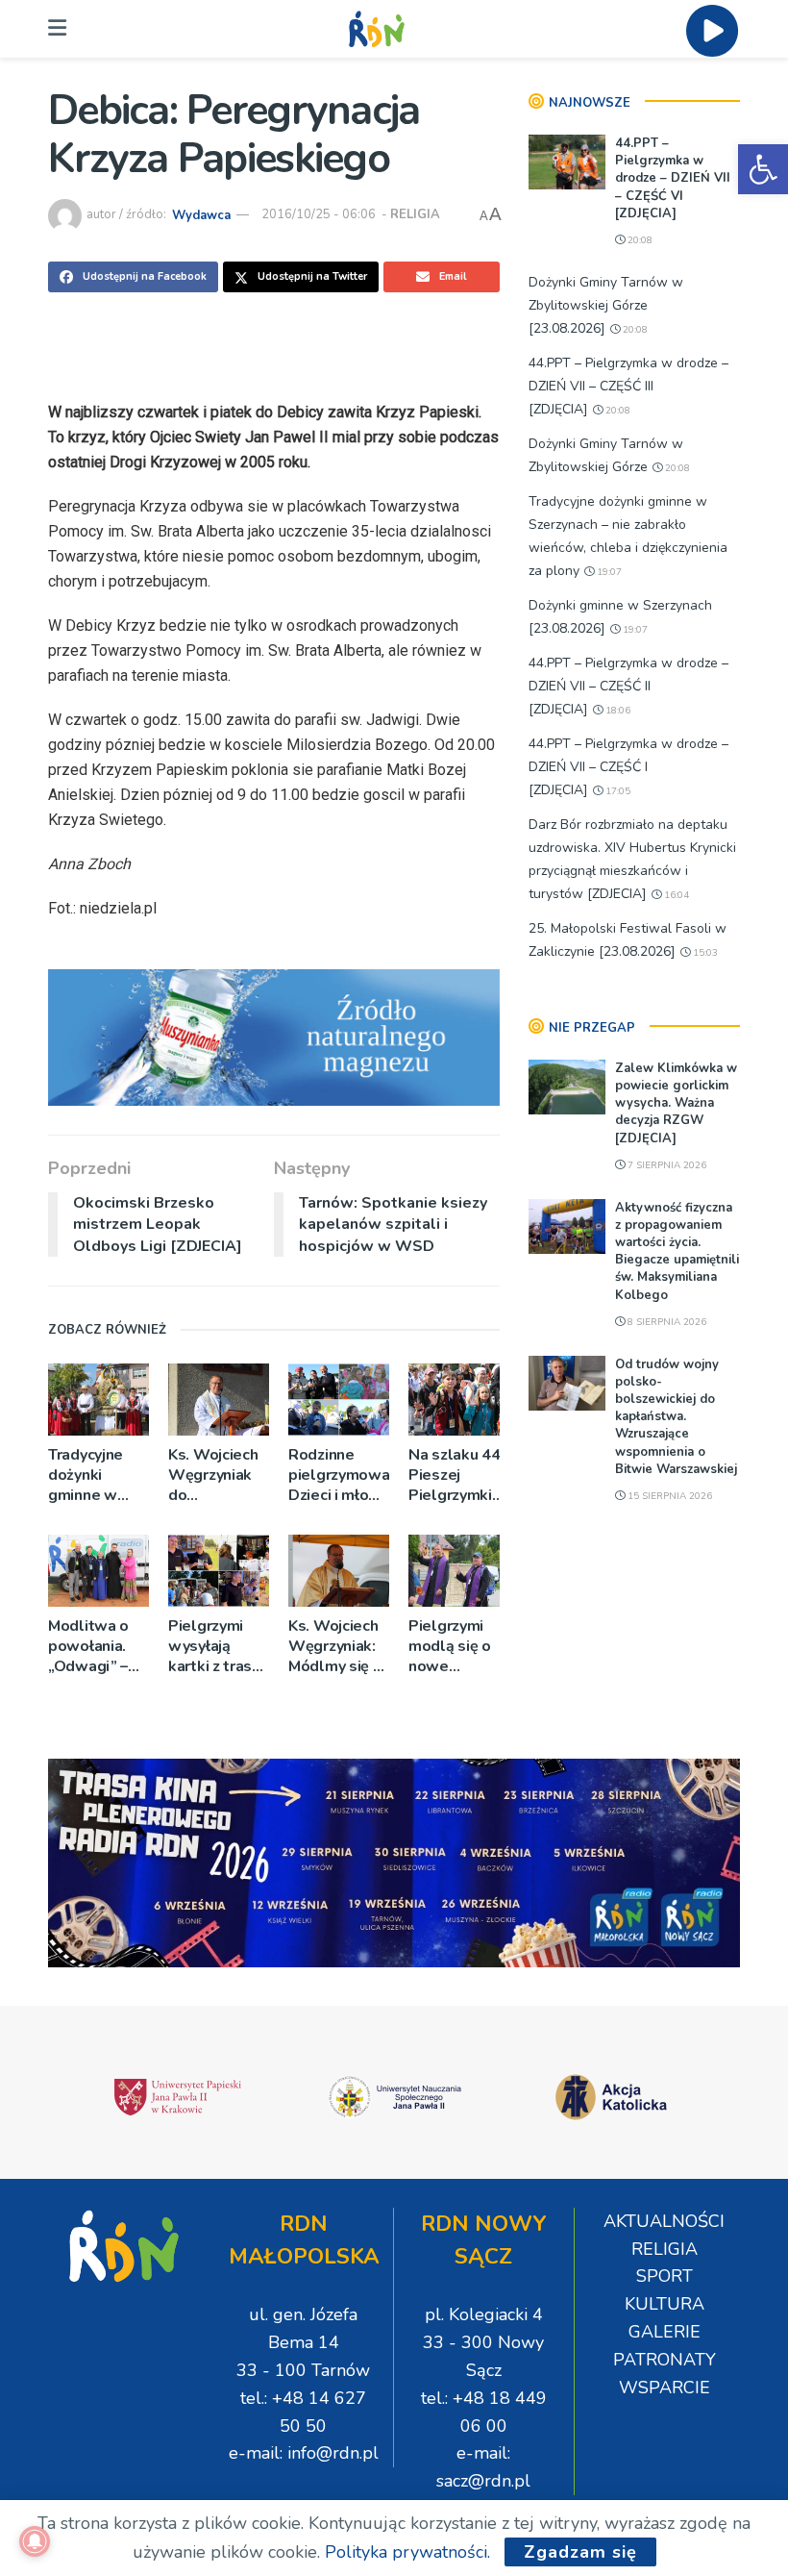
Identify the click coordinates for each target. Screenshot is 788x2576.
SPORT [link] (665, 2276)
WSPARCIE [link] (665, 2388)
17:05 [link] (616, 791)
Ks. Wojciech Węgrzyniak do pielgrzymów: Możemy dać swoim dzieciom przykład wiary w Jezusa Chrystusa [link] (216, 1476)
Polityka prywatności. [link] (407, 2552)
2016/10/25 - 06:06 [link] (319, 214)
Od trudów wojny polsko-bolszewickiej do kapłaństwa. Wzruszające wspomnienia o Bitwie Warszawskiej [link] (676, 1417)
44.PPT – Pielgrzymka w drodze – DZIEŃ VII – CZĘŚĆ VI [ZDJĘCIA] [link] (673, 178)
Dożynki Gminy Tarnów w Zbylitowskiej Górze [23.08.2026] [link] (606, 305)
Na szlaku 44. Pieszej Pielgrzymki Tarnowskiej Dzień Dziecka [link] (458, 1476)
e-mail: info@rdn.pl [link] (304, 2453)
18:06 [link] (616, 711)
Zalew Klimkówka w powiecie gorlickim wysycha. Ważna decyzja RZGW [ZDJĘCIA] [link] (676, 1103)
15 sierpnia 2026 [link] (668, 1496)
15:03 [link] (704, 953)
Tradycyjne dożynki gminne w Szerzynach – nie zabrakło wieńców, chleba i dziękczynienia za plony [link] (98, 1476)
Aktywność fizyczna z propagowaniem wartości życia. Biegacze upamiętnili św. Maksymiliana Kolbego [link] (677, 1251)
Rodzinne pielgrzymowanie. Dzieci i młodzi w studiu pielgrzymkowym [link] (339, 1476)
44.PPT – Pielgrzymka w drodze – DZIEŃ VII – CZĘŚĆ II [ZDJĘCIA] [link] (628, 686)
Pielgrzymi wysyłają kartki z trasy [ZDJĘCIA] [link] (214, 1647)
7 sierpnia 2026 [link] (665, 1165)
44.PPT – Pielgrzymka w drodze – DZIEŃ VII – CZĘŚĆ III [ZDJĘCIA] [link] (628, 386)
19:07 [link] (608, 572)
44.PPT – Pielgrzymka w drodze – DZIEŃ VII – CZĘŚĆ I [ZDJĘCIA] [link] (628, 767)
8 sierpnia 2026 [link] (665, 1322)
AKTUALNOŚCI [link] (664, 2221)
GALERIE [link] (665, 2332)
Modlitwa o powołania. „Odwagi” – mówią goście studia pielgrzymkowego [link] (98, 1647)
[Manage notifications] (35, 2541)
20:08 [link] (639, 240)
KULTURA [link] (665, 2304)
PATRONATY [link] (665, 2360)
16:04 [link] (675, 895)
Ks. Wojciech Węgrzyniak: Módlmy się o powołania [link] (335, 1647)
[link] (763, 169)
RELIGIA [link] (415, 214)
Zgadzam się (580, 2552)
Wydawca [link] (201, 214)
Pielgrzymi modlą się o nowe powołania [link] (450, 1647)
